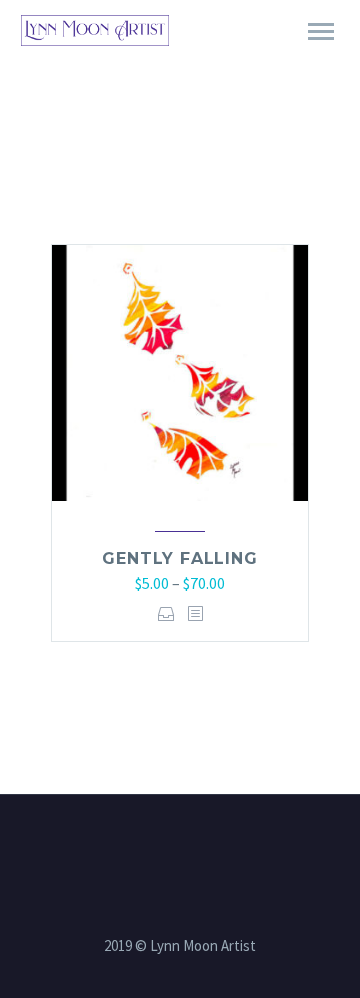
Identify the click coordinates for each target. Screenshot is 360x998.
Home (258, 59)
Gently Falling (179, 558)
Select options (166, 613)
